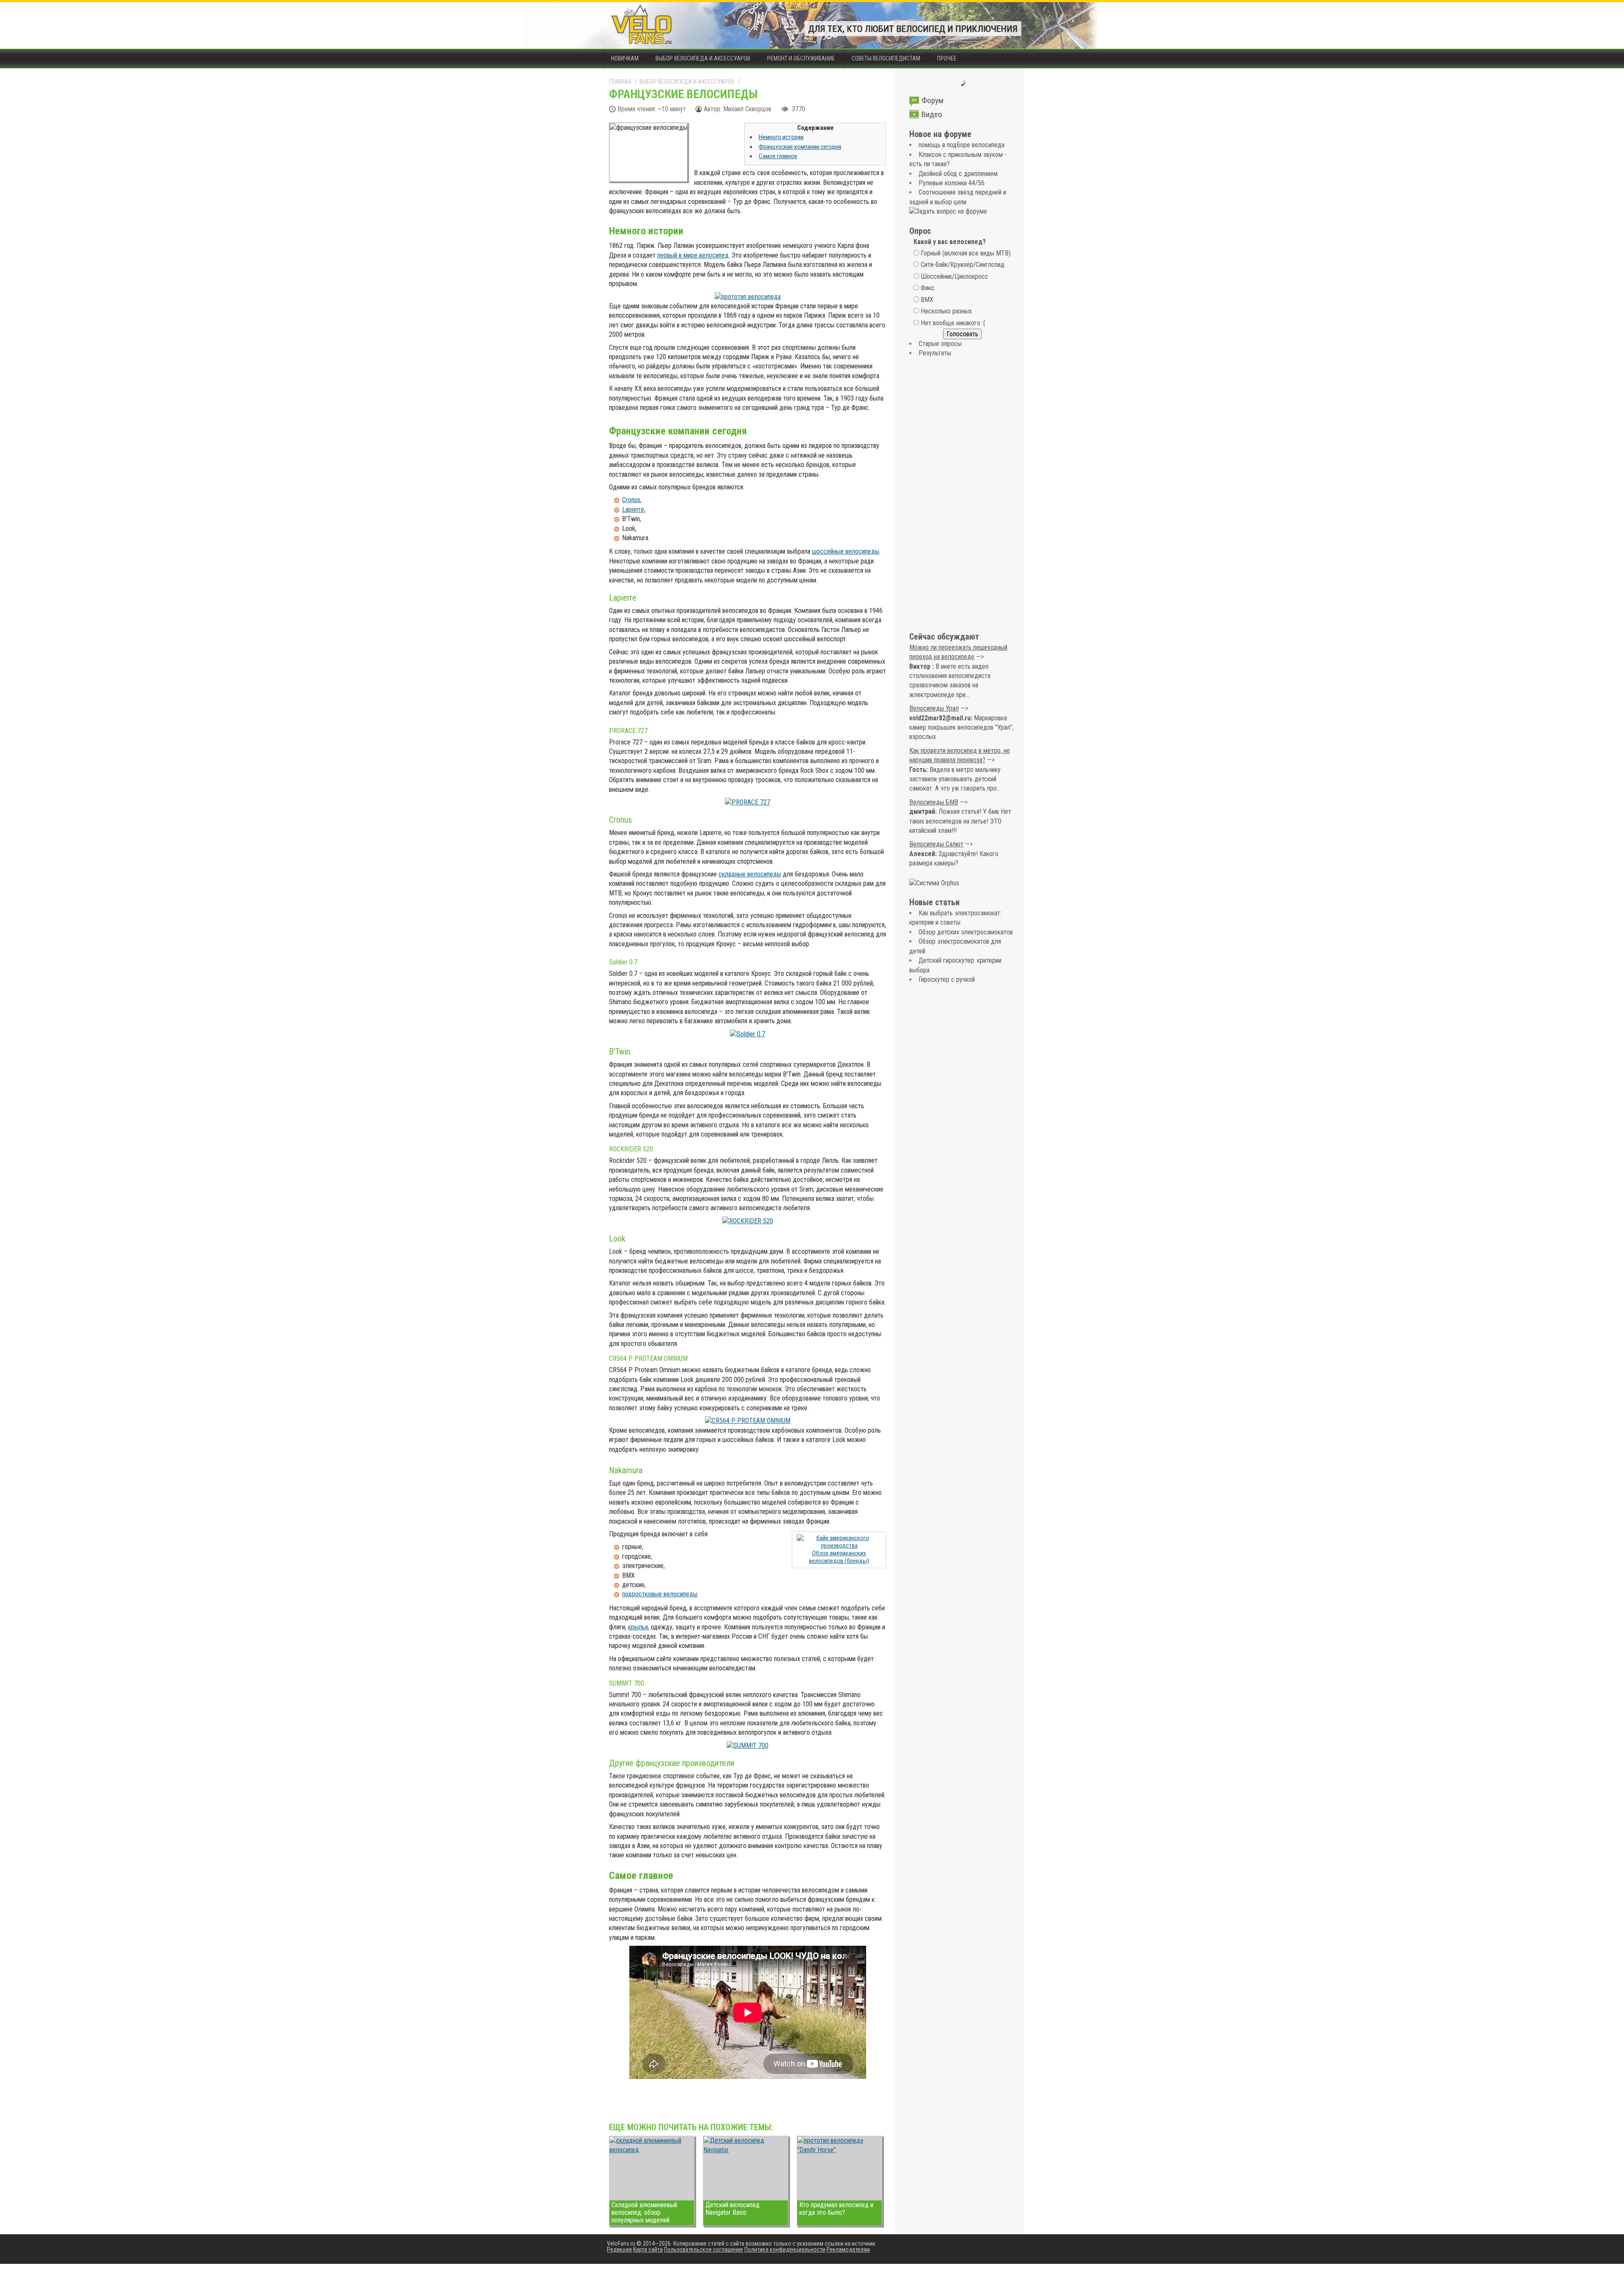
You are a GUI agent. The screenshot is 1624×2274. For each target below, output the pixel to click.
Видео (932, 114)
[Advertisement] (962, 495)
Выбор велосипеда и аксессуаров (703, 58)
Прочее (947, 58)
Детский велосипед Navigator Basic (732, 2209)
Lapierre (633, 509)
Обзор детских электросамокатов (966, 932)
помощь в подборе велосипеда (962, 145)
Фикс (928, 288)
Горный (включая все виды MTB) (966, 253)
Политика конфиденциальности (785, 2249)
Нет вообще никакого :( (953, 323)
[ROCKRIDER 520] (748, 1221)
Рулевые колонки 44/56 (952, 183)
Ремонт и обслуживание (801, 58)
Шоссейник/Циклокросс (955, 276)
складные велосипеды (750, 874)
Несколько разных (946, 311)
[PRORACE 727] (748, 802)
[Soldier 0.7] (748, 1034)
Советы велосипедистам (886, 58)
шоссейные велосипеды (846, 551)
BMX (927, 300)
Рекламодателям (848, 2249)
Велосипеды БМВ (934, 802)
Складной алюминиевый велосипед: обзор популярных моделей (644, 2212)
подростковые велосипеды (660, 1594)
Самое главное (778, 156)
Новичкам (625, 58)
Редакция (619, 2249)
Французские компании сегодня (800, 147)
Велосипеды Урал (934, 708)
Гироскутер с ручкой (947, 979)
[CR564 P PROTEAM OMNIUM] (748, 1421)
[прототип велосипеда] (748, 297)
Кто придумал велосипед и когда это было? (836, 2209)
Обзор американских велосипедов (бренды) (839, 1557)
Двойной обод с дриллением (958, 174)
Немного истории (781, 137)
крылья (638, 1627)
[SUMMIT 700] (748, 1745)
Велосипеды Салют (936, 844)
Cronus (631, 500)
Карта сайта (648, 2249)
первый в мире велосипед (693, 255)
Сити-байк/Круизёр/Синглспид (963, 265)
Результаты (935, 353)
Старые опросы (940, 344)
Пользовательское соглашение (704, 2249)
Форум (933, 100)
